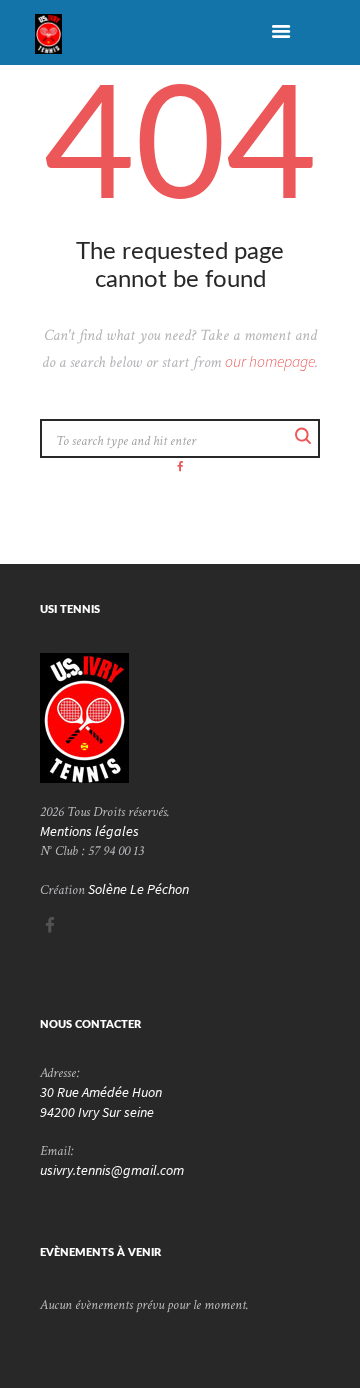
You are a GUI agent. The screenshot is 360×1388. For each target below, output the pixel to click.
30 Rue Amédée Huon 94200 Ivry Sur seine (101, 1102)
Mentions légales (89, 831)
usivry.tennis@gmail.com (112, 1170)
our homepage (270, 361)
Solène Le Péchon (138, 889)
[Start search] (302, 437)
